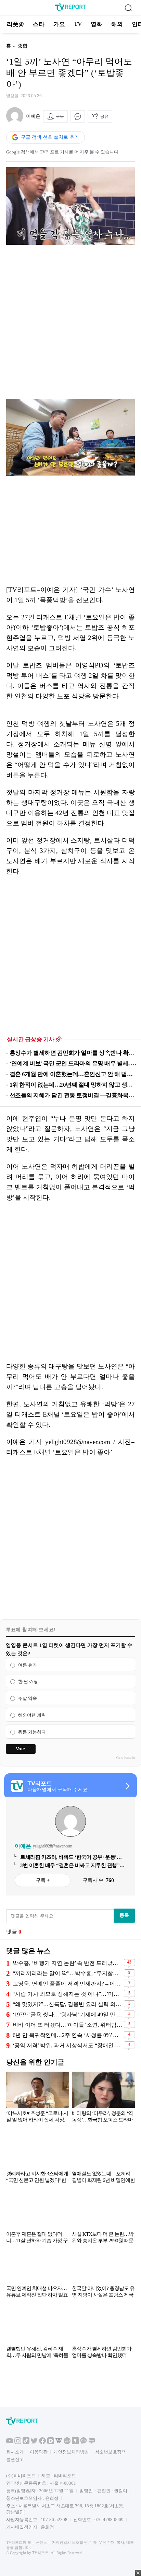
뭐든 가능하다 (32, 1732)
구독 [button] (60, 116)
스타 (39, 24)
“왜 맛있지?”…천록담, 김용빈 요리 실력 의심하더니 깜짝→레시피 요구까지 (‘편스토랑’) (67, 2004)
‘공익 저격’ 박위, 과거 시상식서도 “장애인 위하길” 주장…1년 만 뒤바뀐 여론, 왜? (67, 2045)
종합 (23, 46)
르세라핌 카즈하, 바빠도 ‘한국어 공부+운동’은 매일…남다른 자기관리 (71, 1857)
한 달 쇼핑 (28, 1682)
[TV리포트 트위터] (34, 2443)
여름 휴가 (28, 1665)
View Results (125, 1757)
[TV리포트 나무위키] (67, 2443)
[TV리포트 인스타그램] (18, 2443)
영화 (97, 24)
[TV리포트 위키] (59, 2443)
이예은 (33, 116)
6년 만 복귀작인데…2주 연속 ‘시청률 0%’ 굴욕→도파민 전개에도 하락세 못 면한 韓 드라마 (67, 2035)
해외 (117, 24)
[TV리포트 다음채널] (51, 2443)
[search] (128, 8)
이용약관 (39, 2452)
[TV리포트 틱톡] (26, 2443)
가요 (59, 24)
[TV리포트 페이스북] (42, 2443)
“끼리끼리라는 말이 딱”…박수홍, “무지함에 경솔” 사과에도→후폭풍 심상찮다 (67, 1973)
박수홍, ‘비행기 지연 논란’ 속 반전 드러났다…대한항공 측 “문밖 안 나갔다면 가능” (67, 1963)
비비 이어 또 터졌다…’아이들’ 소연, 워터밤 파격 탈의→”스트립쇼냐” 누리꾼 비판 (67, 2025)
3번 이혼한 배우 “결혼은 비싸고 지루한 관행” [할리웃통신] (70, 1866)
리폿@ (15, 24)
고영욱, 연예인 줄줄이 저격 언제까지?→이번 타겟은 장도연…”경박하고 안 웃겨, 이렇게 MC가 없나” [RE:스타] (67, 1984)
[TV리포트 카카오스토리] (75, 2443)
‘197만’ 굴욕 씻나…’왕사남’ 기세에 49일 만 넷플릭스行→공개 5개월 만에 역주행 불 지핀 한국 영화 (67, 2014)
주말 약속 (28, 1698)
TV (78, 24)
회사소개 (15, 2452)
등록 (124, 1915)
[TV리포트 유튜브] (10, 2443)
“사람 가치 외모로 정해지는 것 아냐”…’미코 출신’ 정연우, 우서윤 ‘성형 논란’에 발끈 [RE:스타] (67, 1994)
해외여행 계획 (32, 1715)
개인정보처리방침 (71, 2452)
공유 (104, 116)
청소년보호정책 (110, 2452)
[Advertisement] (70, 322)
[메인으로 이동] (70, 9)
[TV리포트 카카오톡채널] (84, 2443)
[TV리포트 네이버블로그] (92, 2443)
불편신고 (15, 2459)
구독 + (43, 1880)
